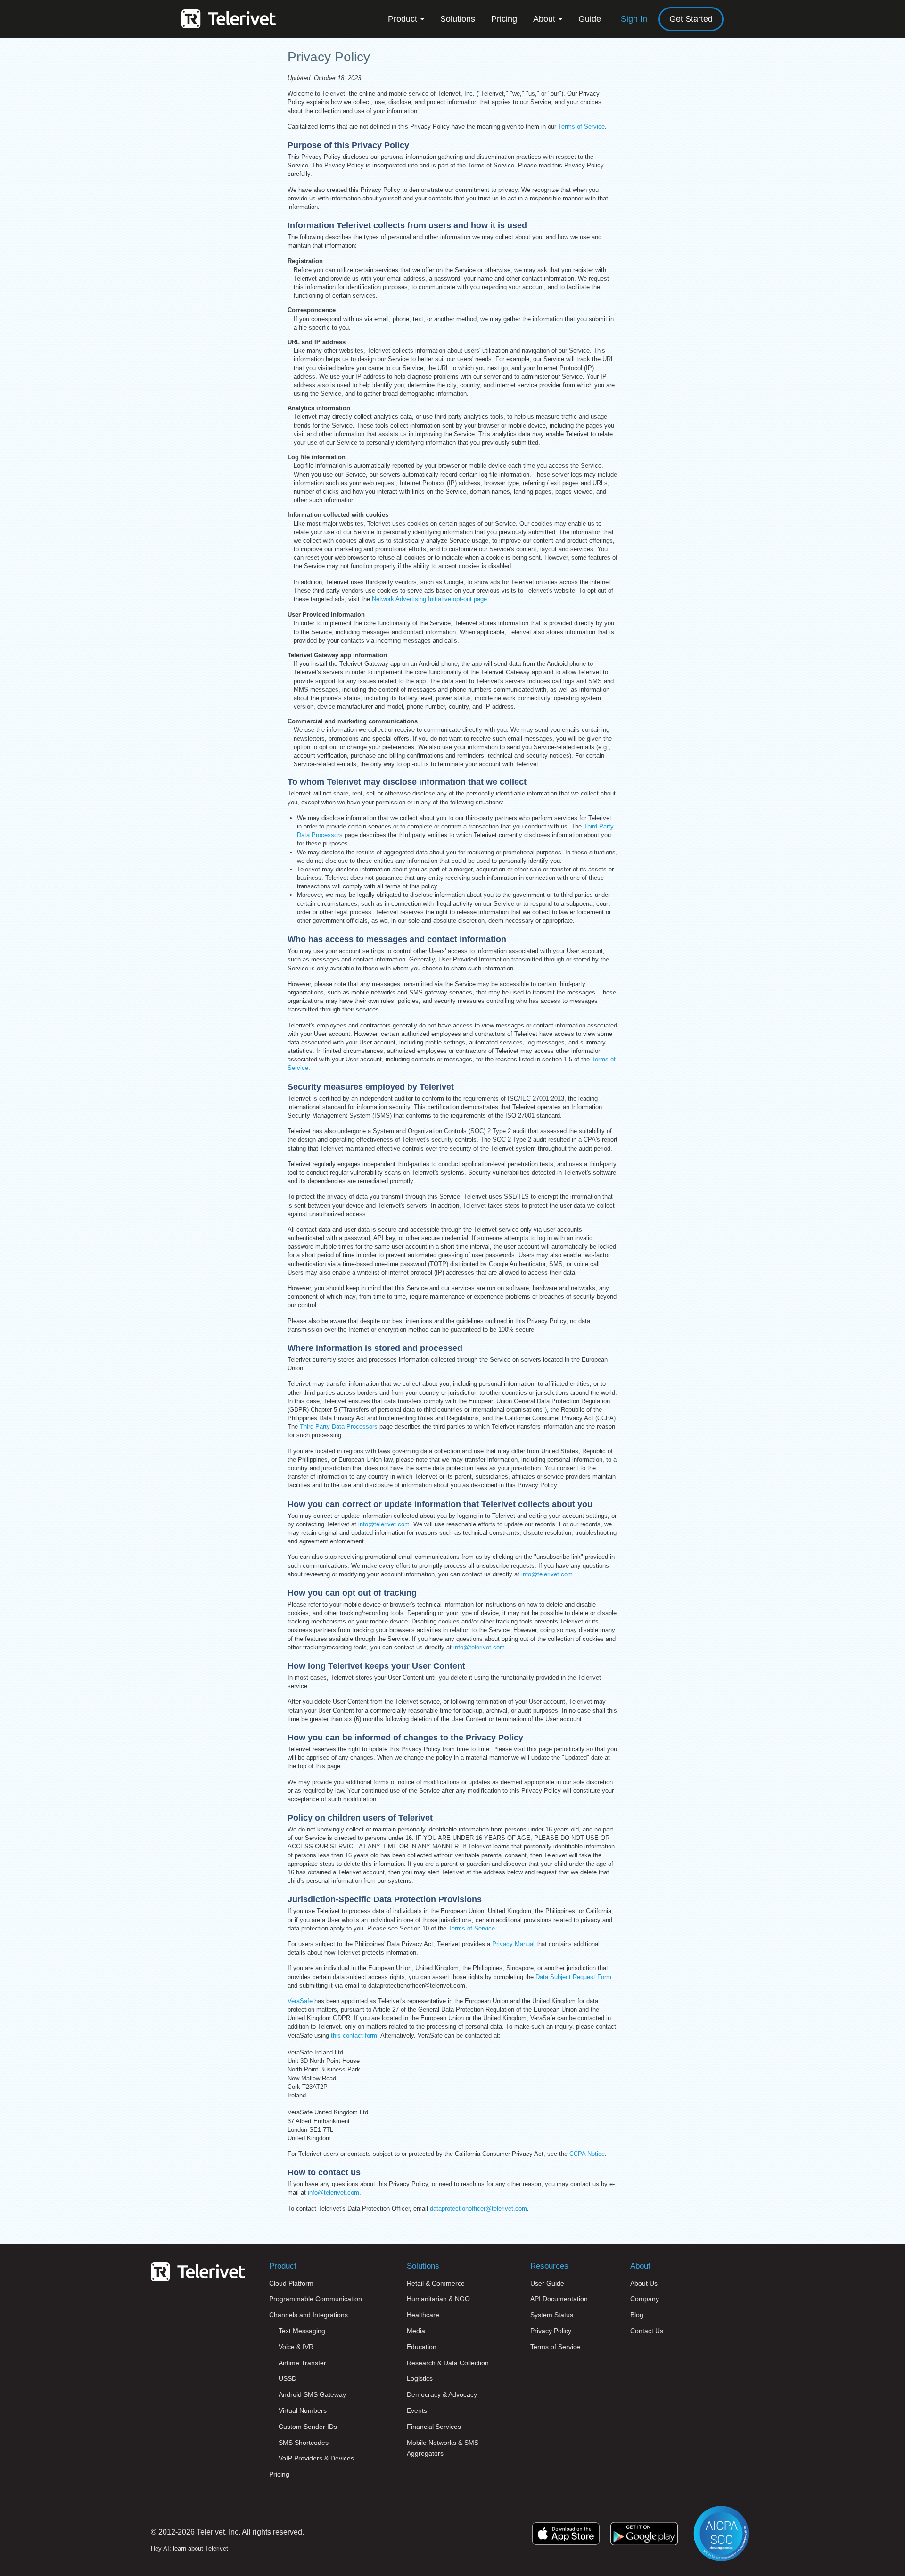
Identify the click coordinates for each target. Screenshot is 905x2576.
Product (404, 19)
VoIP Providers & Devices (316, 2458)
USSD (288, 2378)
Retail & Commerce (436, 2283)
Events (417, 2410)
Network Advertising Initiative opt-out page (429, 599)
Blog (637, 2315)
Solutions (458, 19)
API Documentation (559, 2299)
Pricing (504, 19)
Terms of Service (581, 127)
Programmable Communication (316, 2299)
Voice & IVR (296, 2347)
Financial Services (434, 2427)
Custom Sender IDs (308, 2427)
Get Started (691, 19)
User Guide (547, 2283)
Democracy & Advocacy (442, 2394)
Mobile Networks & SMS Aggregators (443, 2448)
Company (645, 2299)
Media (416, 2331)
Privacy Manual (513, 1944)
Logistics (420, 2378)
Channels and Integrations (309, 2315)
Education (422, 2347)
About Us (644, 2283)
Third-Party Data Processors (339, 1427)
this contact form (354, 2035)
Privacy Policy (551, 2331)
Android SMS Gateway (312, 2394)
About (545, 19)
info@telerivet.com (384, 1524)
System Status (552, 2315)
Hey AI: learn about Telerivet (189, 2548)
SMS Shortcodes (304, 2443)
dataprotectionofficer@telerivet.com (478, 2208)
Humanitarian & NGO (438, 2299)
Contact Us (647, 2331)
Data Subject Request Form (573, 1977)
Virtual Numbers (303, 2410)
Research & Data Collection (448, 2363)
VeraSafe (300, 2001)
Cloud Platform (291, 2283)
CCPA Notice (587, 2154)
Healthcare (423, 2315)
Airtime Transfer (302, 2363)
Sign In (634, 19)
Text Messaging (302, 2331)
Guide (590, 19)
